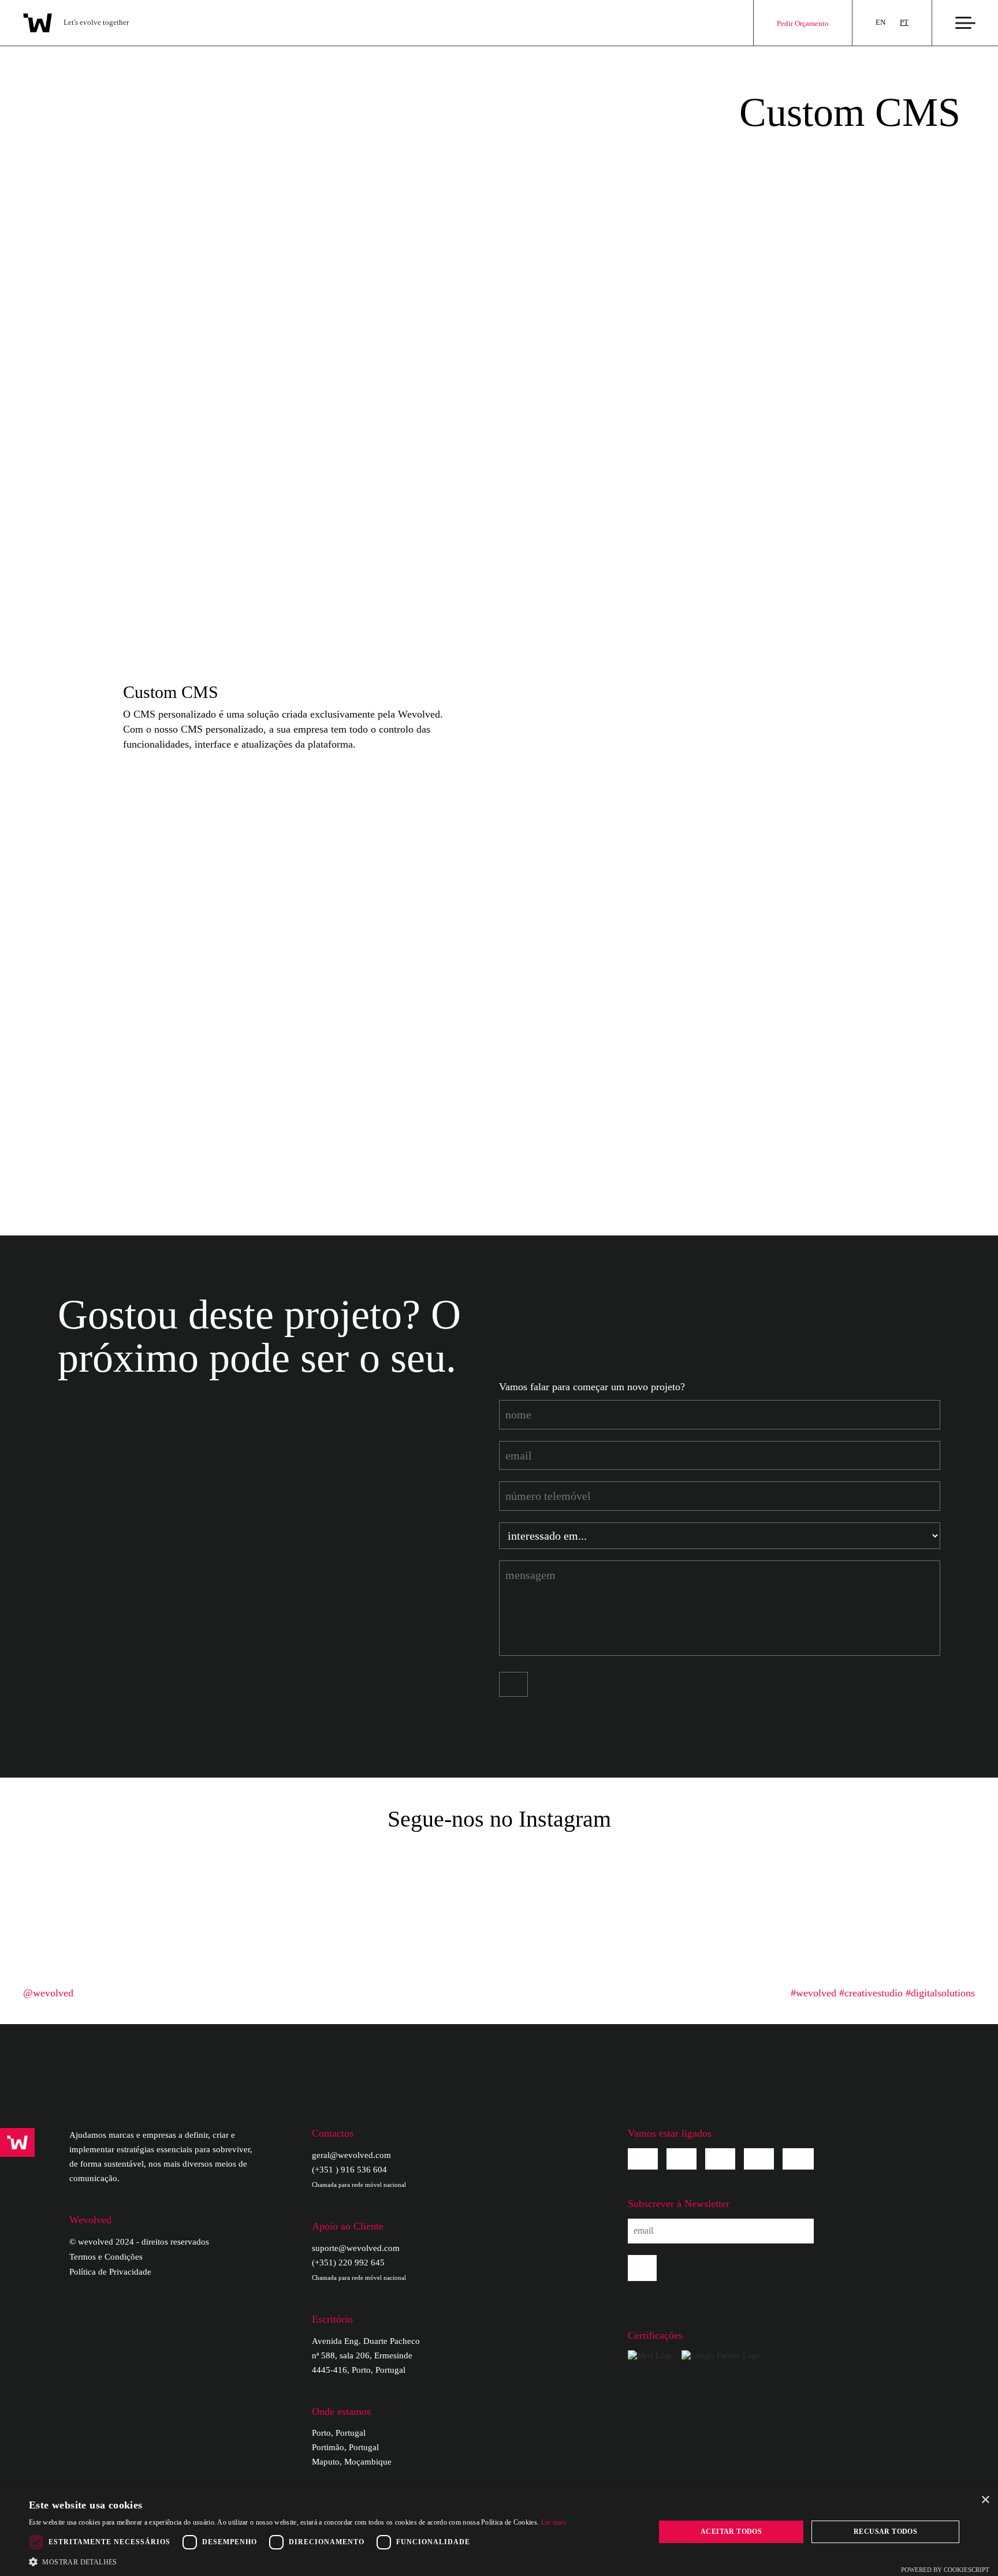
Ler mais (554, 2522)
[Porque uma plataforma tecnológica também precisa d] (449, 1924)
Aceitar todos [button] (731, 2532)
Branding (390, 1073)
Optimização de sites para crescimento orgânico (803, 1073)
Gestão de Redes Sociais (422, 1052)
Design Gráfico (402, 1093)
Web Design (63, 1032)
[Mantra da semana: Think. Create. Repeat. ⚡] (248, 1865)
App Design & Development (98, 1134)
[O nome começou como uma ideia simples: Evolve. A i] (650, 1865)
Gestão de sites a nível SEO (761, 1093)
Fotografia (392, 1114)
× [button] (985, 2500)
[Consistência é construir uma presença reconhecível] (850, 1865)
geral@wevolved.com (351, 2155)
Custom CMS (66, 1114)
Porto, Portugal (339, 2433)
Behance (759, 2159)
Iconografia (394, 1155)
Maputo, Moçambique (352, 2462)
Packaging (392, 1134)
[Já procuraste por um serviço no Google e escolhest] (549, 1924)
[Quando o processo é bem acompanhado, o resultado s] (348, 1924)
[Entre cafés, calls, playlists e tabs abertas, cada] (47, 1924)
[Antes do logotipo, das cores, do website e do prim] (750, 1924)
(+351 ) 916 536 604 (359, 2176)
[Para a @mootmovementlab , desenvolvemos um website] (449, 1865)
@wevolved (48, 1993)
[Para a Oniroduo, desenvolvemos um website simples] (951, 1865)
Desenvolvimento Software (94, 1011)
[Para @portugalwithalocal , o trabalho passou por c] (148, 1865)
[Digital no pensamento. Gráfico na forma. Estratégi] (248, 1924)
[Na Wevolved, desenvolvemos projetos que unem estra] (650, 1924)
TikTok (798, 2159)
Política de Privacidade (110, 2272)
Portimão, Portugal (345, 2447)
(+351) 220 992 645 (359, 2269)
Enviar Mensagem (517, 1684)
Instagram (682, 2159)
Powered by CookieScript (945, 2570)
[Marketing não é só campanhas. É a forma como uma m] (47, 1865)
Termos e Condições (106, 2257)
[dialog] (499, 2532)
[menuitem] (880, 23)
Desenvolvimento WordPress (98, 1052)
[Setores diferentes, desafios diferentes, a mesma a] (850, 1924)
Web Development (77, 1093)
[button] (297, 2562)
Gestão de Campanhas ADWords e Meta (787, 1114)
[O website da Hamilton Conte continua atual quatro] (348, 1865)
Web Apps (59, 1155)
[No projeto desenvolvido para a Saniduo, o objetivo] (951, 1924)
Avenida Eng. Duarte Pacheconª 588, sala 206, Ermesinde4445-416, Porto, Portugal (366, 2355)
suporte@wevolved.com (356, 2248)
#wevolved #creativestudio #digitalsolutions (883, 1993)
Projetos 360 (64, 1073)
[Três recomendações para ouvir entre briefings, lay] (750, 1865)
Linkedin (720, 2159)
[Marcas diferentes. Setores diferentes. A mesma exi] (148, 1924)
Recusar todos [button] (885, 2532)
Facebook (643, 2159)
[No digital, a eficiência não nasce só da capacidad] (549, 1865)
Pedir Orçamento (803, 23)
